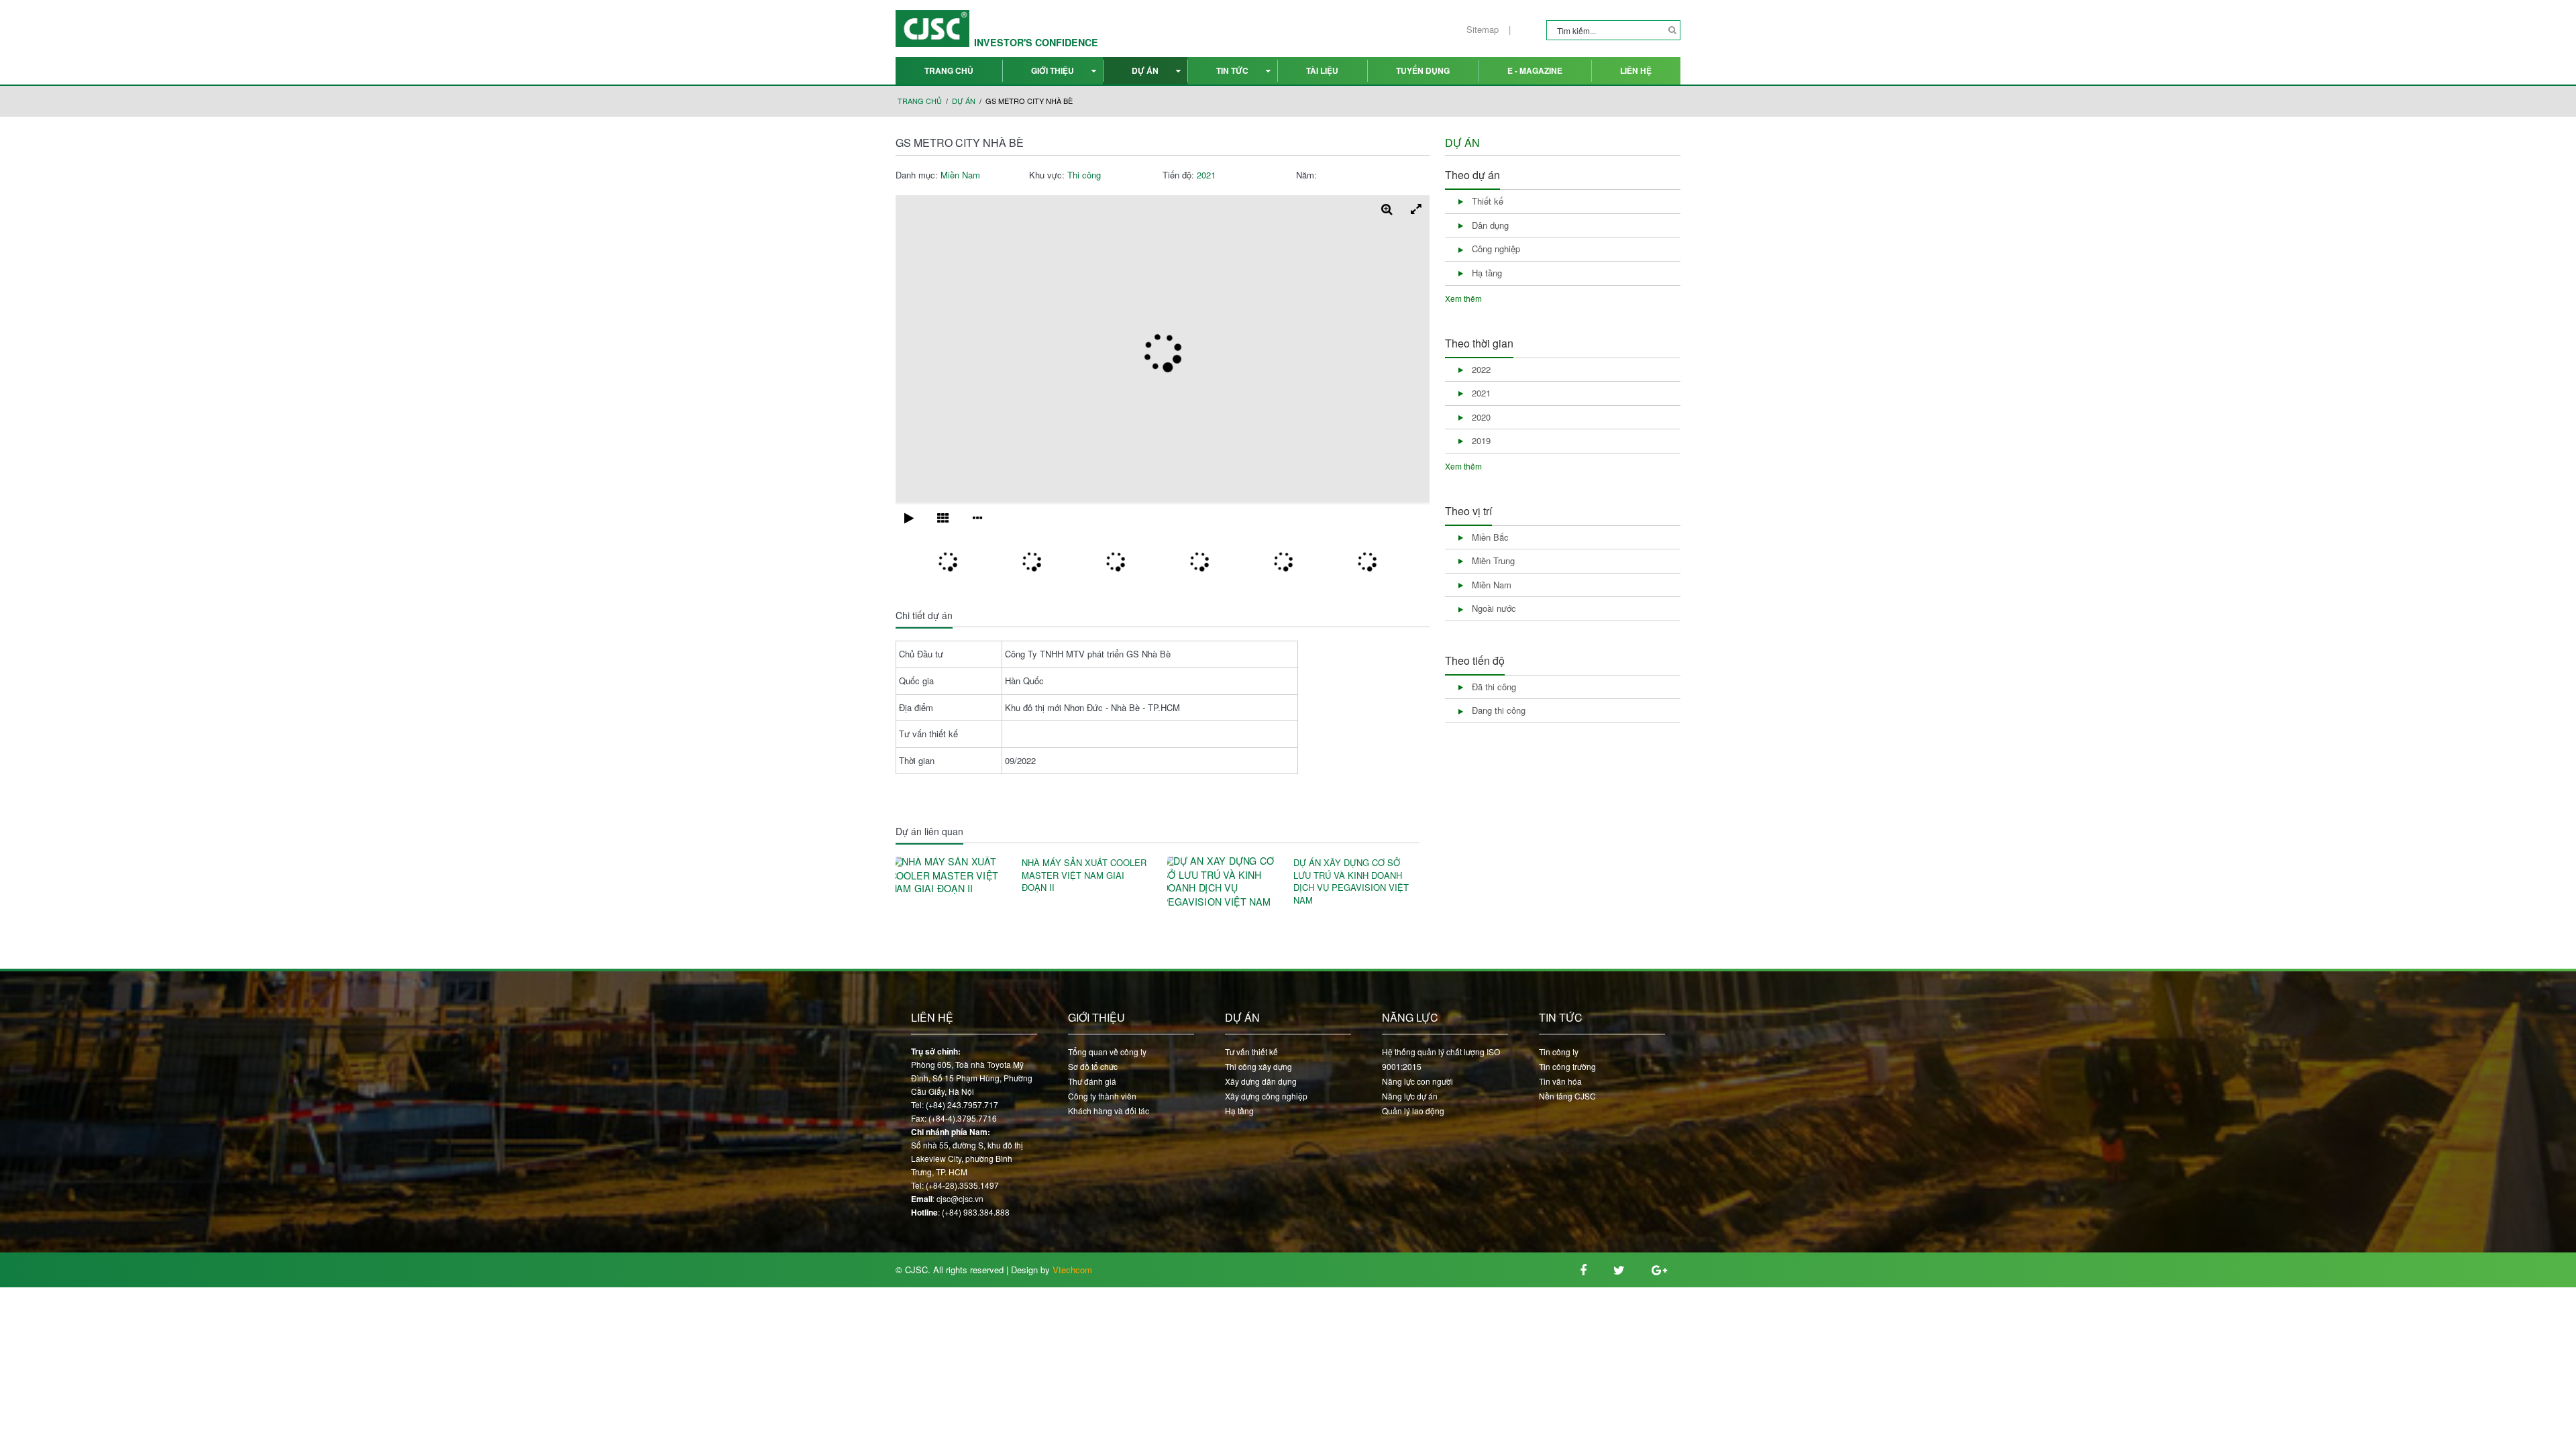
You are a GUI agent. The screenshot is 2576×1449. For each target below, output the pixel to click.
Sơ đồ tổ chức (1093, 1066)
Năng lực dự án (1410, 1096)
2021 (1206, 175)
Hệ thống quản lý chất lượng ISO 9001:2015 (1441, 1059)
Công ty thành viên (1102, 1096)
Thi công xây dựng (1258, 1066)
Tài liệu (1322, 70)
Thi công (1084, 175)
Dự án (1145, 70)
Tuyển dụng (1423, 70)
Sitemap (1483, 30)
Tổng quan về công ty (1107, 1052)
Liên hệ (1636, 70)
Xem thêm (1463, 298)
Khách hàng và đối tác (1109, 1111)
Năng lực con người (1417, 1081)
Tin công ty (1559, 1052)
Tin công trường (1567, 1066)
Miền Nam (960, 175)
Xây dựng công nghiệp (1266, 1096)
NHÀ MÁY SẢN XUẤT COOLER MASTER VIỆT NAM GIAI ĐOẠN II (1084, 875)
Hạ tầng (1239, 1111)
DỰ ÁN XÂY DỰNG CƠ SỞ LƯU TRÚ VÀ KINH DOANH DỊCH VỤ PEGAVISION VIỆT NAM (1351, 881)
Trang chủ (949, 70)
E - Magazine (1535, 70)
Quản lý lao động (1413, 1111)
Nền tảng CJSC (1567, 1096)
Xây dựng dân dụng (1261, 1081)
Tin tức (1232, 70)
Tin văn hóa (1560, 1081)
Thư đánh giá (1092, 1081)
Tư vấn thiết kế (1251, 1052)
